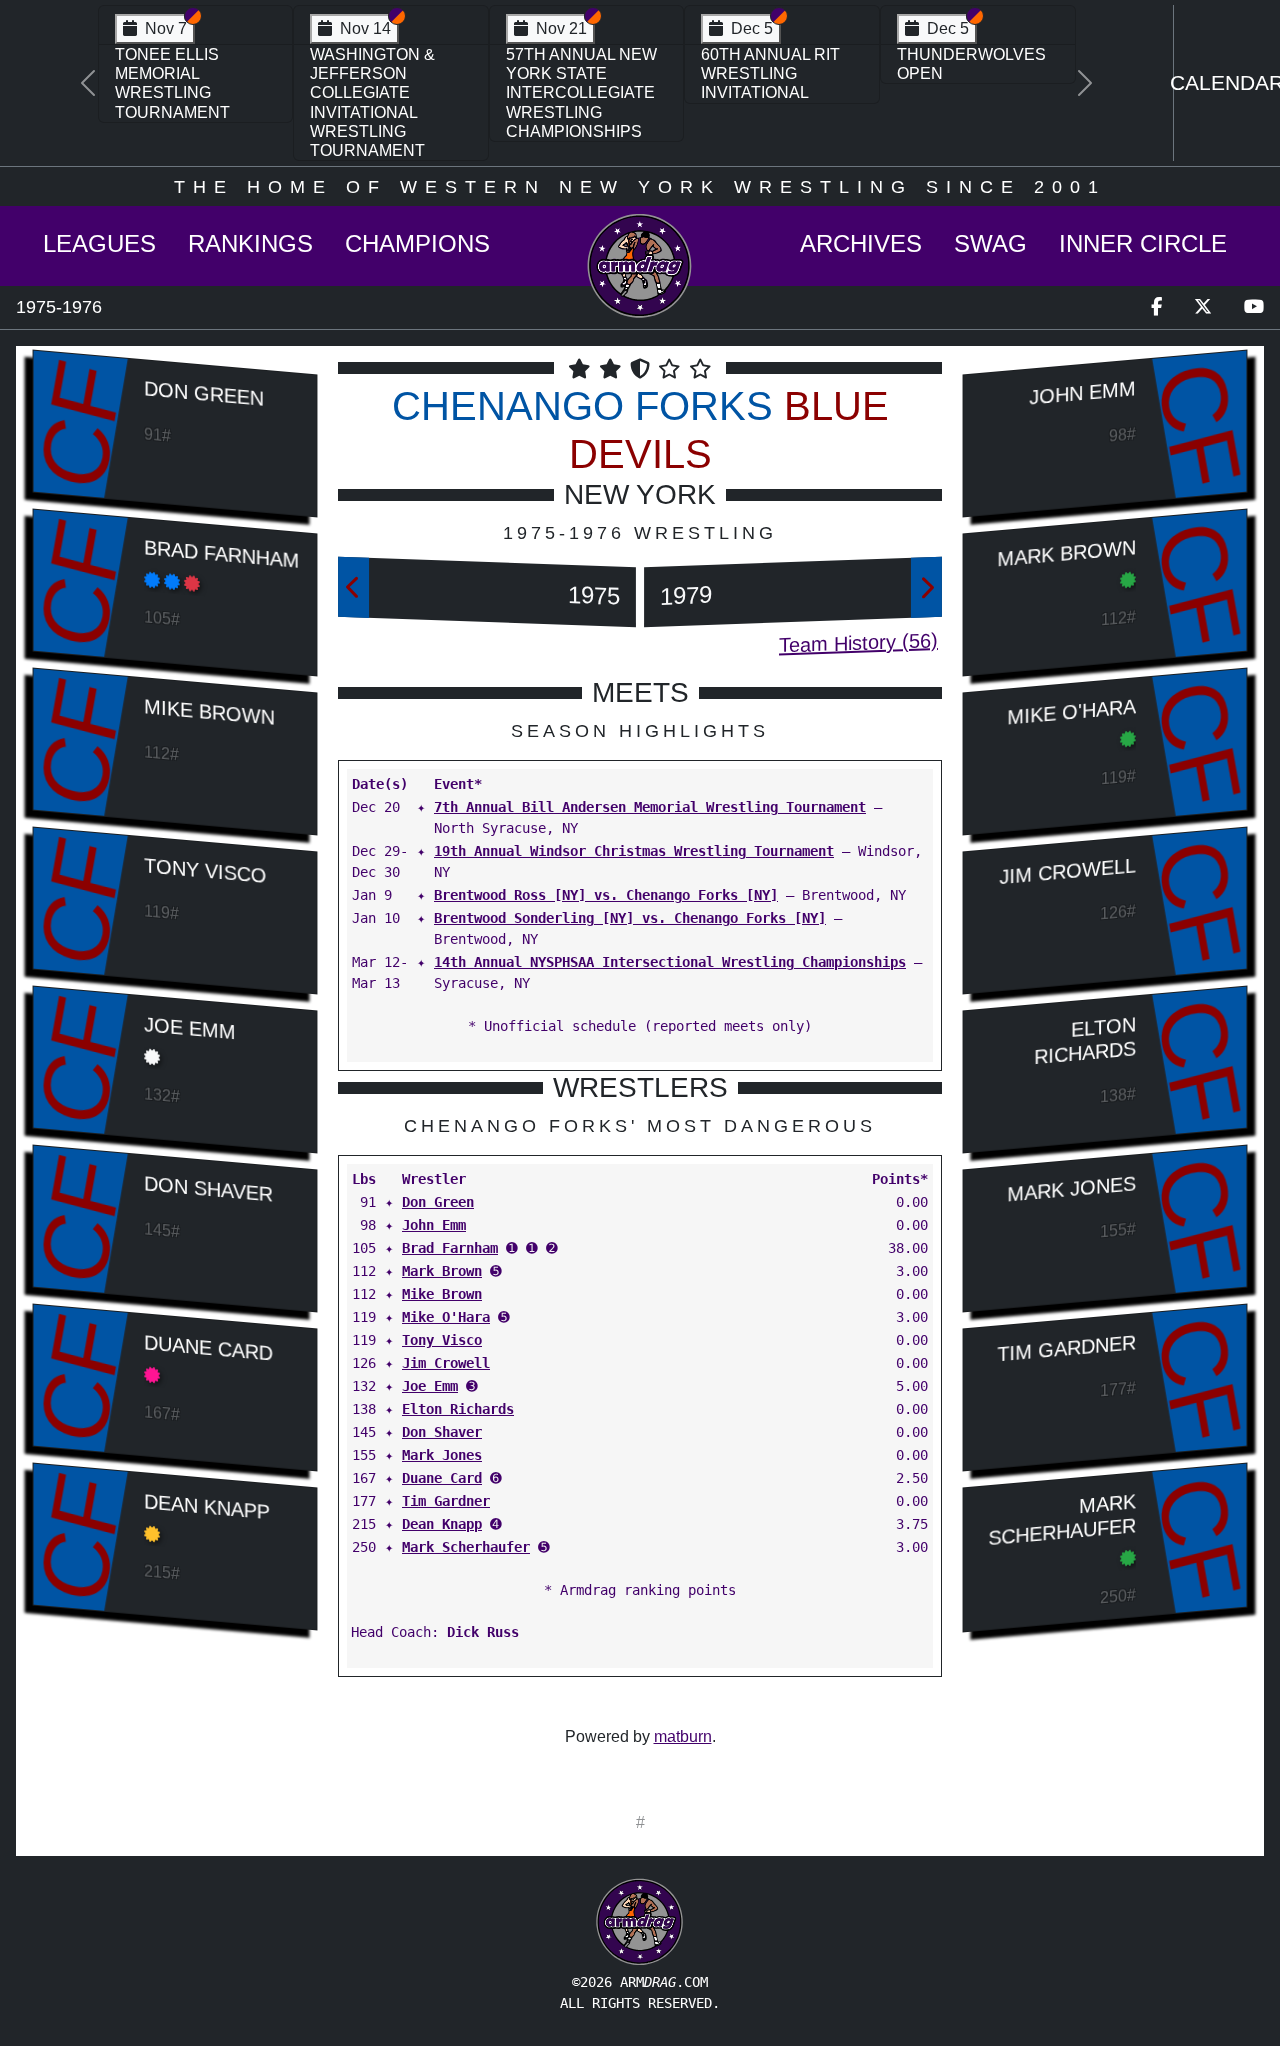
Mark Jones (442, 1455)
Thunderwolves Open (971, 64)
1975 (594, 595)
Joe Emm (190, 1028)
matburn (683, 1736)
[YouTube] (1254, 307)
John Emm (434, 1225)
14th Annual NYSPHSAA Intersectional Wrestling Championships (670, 962)
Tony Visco (205, 870)
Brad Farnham (221, 554)
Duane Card (208, 1347)
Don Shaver (208, 1188)
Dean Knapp (207, 1506)
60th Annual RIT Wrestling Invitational (770, 73)
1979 (686, 595)
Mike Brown (209, 711)
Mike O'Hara (446, 1317)
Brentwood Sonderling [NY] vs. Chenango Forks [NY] (630, 918)
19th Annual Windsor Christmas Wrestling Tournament (634, 851)
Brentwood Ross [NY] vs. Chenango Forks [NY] (606, 895)
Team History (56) (858, 643)
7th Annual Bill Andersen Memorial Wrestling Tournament (650, 807)
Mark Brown (442, 1271)
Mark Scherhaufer (466, 1547)
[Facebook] (1156, 307)
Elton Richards (458, 1409)
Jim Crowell (446, 1363)
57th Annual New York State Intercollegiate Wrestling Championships (581, 93)
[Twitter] (1203, 307)
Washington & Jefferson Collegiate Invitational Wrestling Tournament (372, 102)
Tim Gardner (446, 1501)
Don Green (204, 393)
